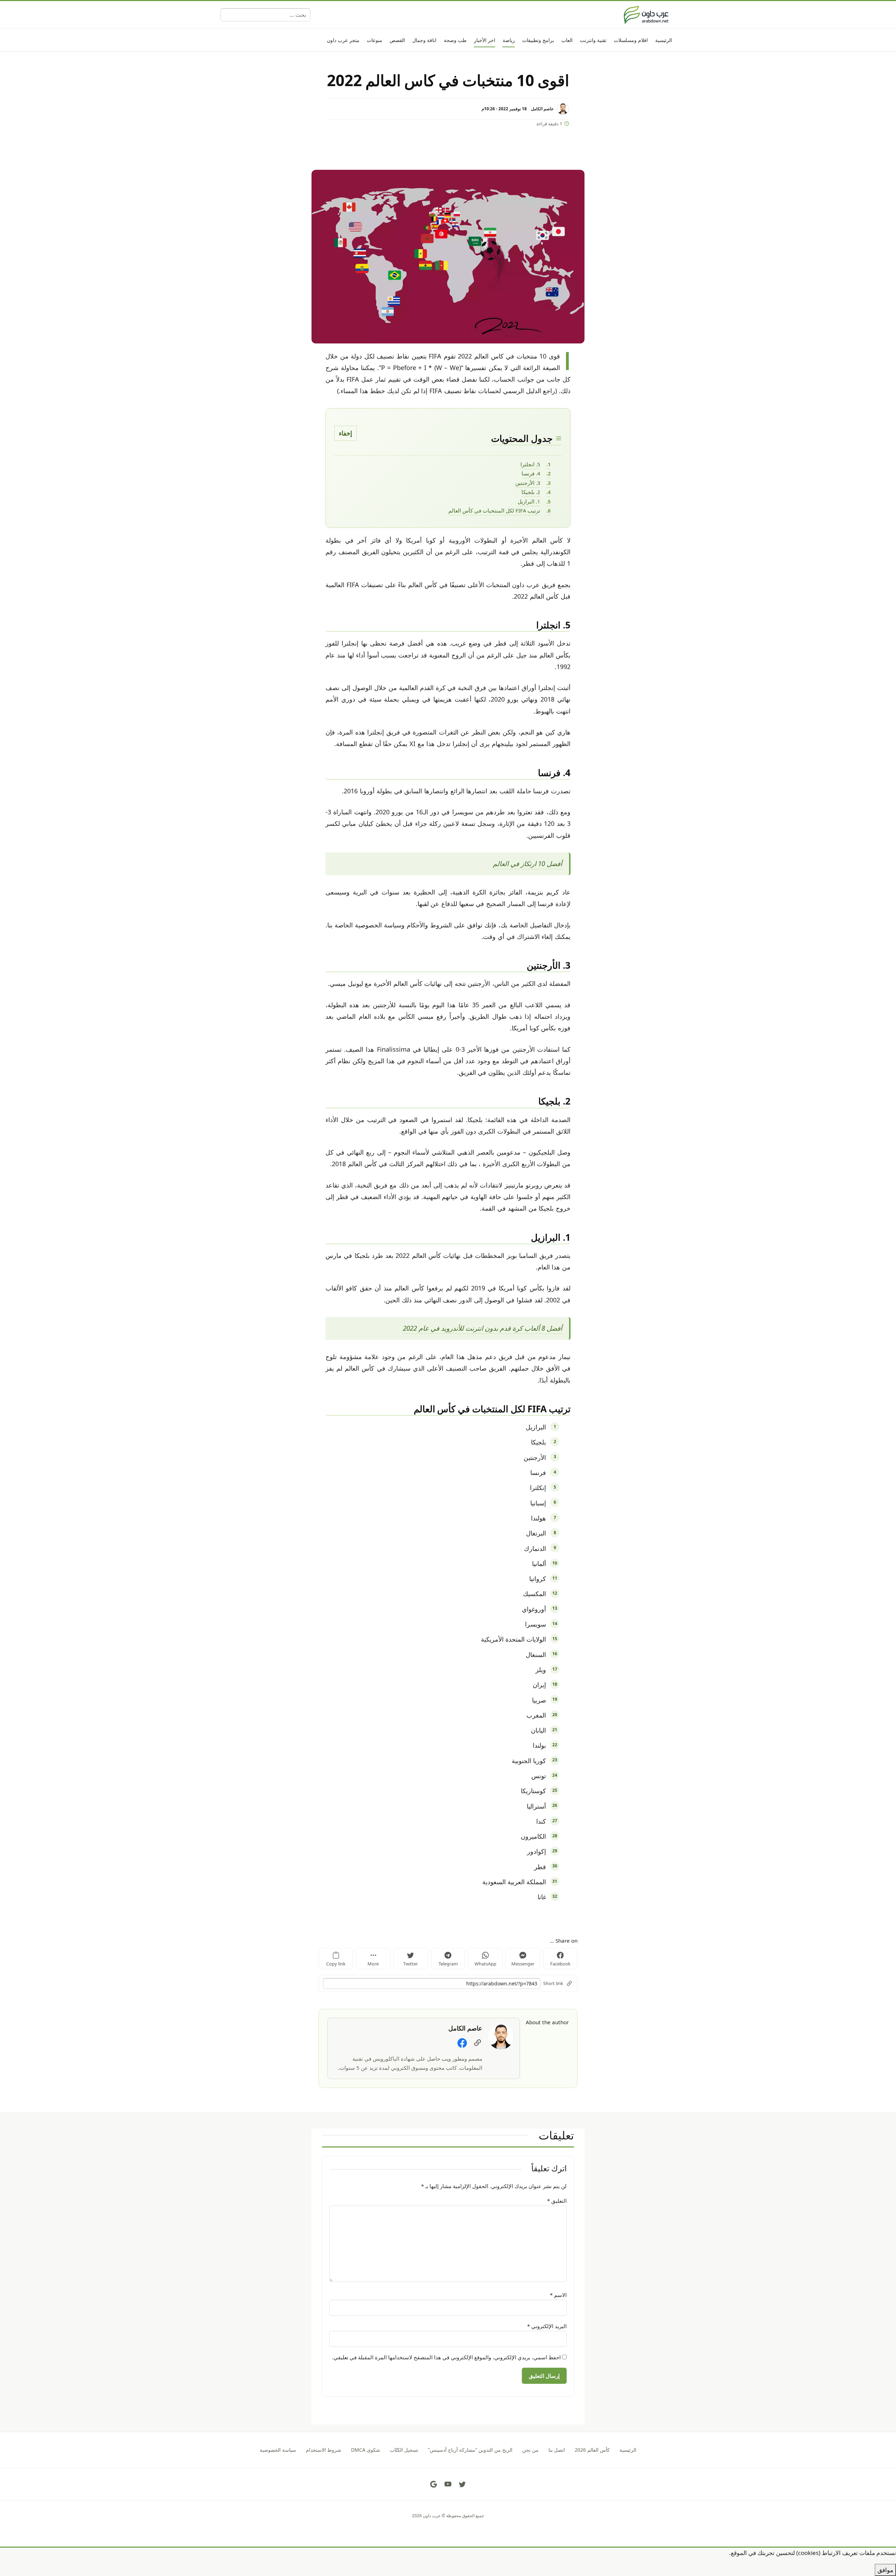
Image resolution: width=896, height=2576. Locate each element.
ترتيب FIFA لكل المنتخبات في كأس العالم (494, 510)
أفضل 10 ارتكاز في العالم (527, 864)
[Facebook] (462, 2043)
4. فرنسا (531, 473)
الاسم (558, 2295)
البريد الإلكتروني (547, 2326)
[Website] (478, 2043)
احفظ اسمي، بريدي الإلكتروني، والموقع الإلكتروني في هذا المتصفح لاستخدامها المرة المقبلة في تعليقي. (446, 2357)
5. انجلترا (530, 464)
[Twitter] (462, 2484)
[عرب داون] (646, 15)
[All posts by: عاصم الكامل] (501, 2036)
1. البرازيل (529, 501)
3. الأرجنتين (528, 483)
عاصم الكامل (542, 109)
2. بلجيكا (531, 492)
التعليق (557, 2201)
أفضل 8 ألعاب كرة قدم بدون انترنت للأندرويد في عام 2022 (482, 1328)
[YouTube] (448, 2484)
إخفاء (345, 433)
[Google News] (434, 2484)
